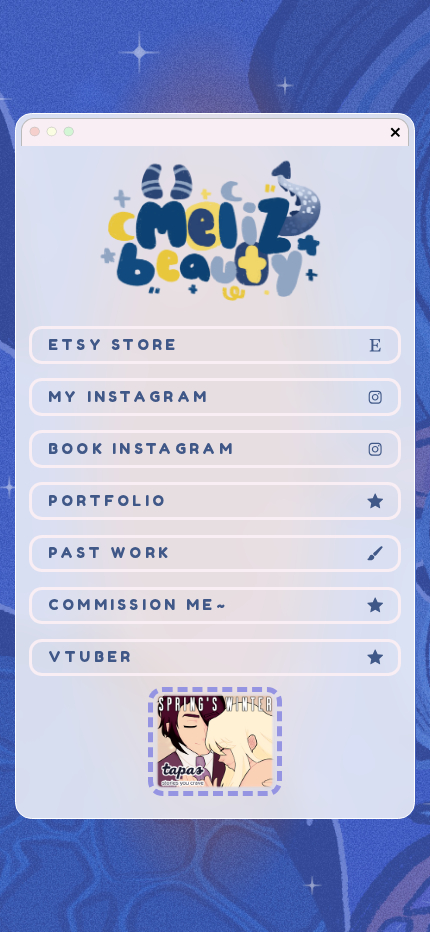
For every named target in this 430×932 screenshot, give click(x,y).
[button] (395, 132)
